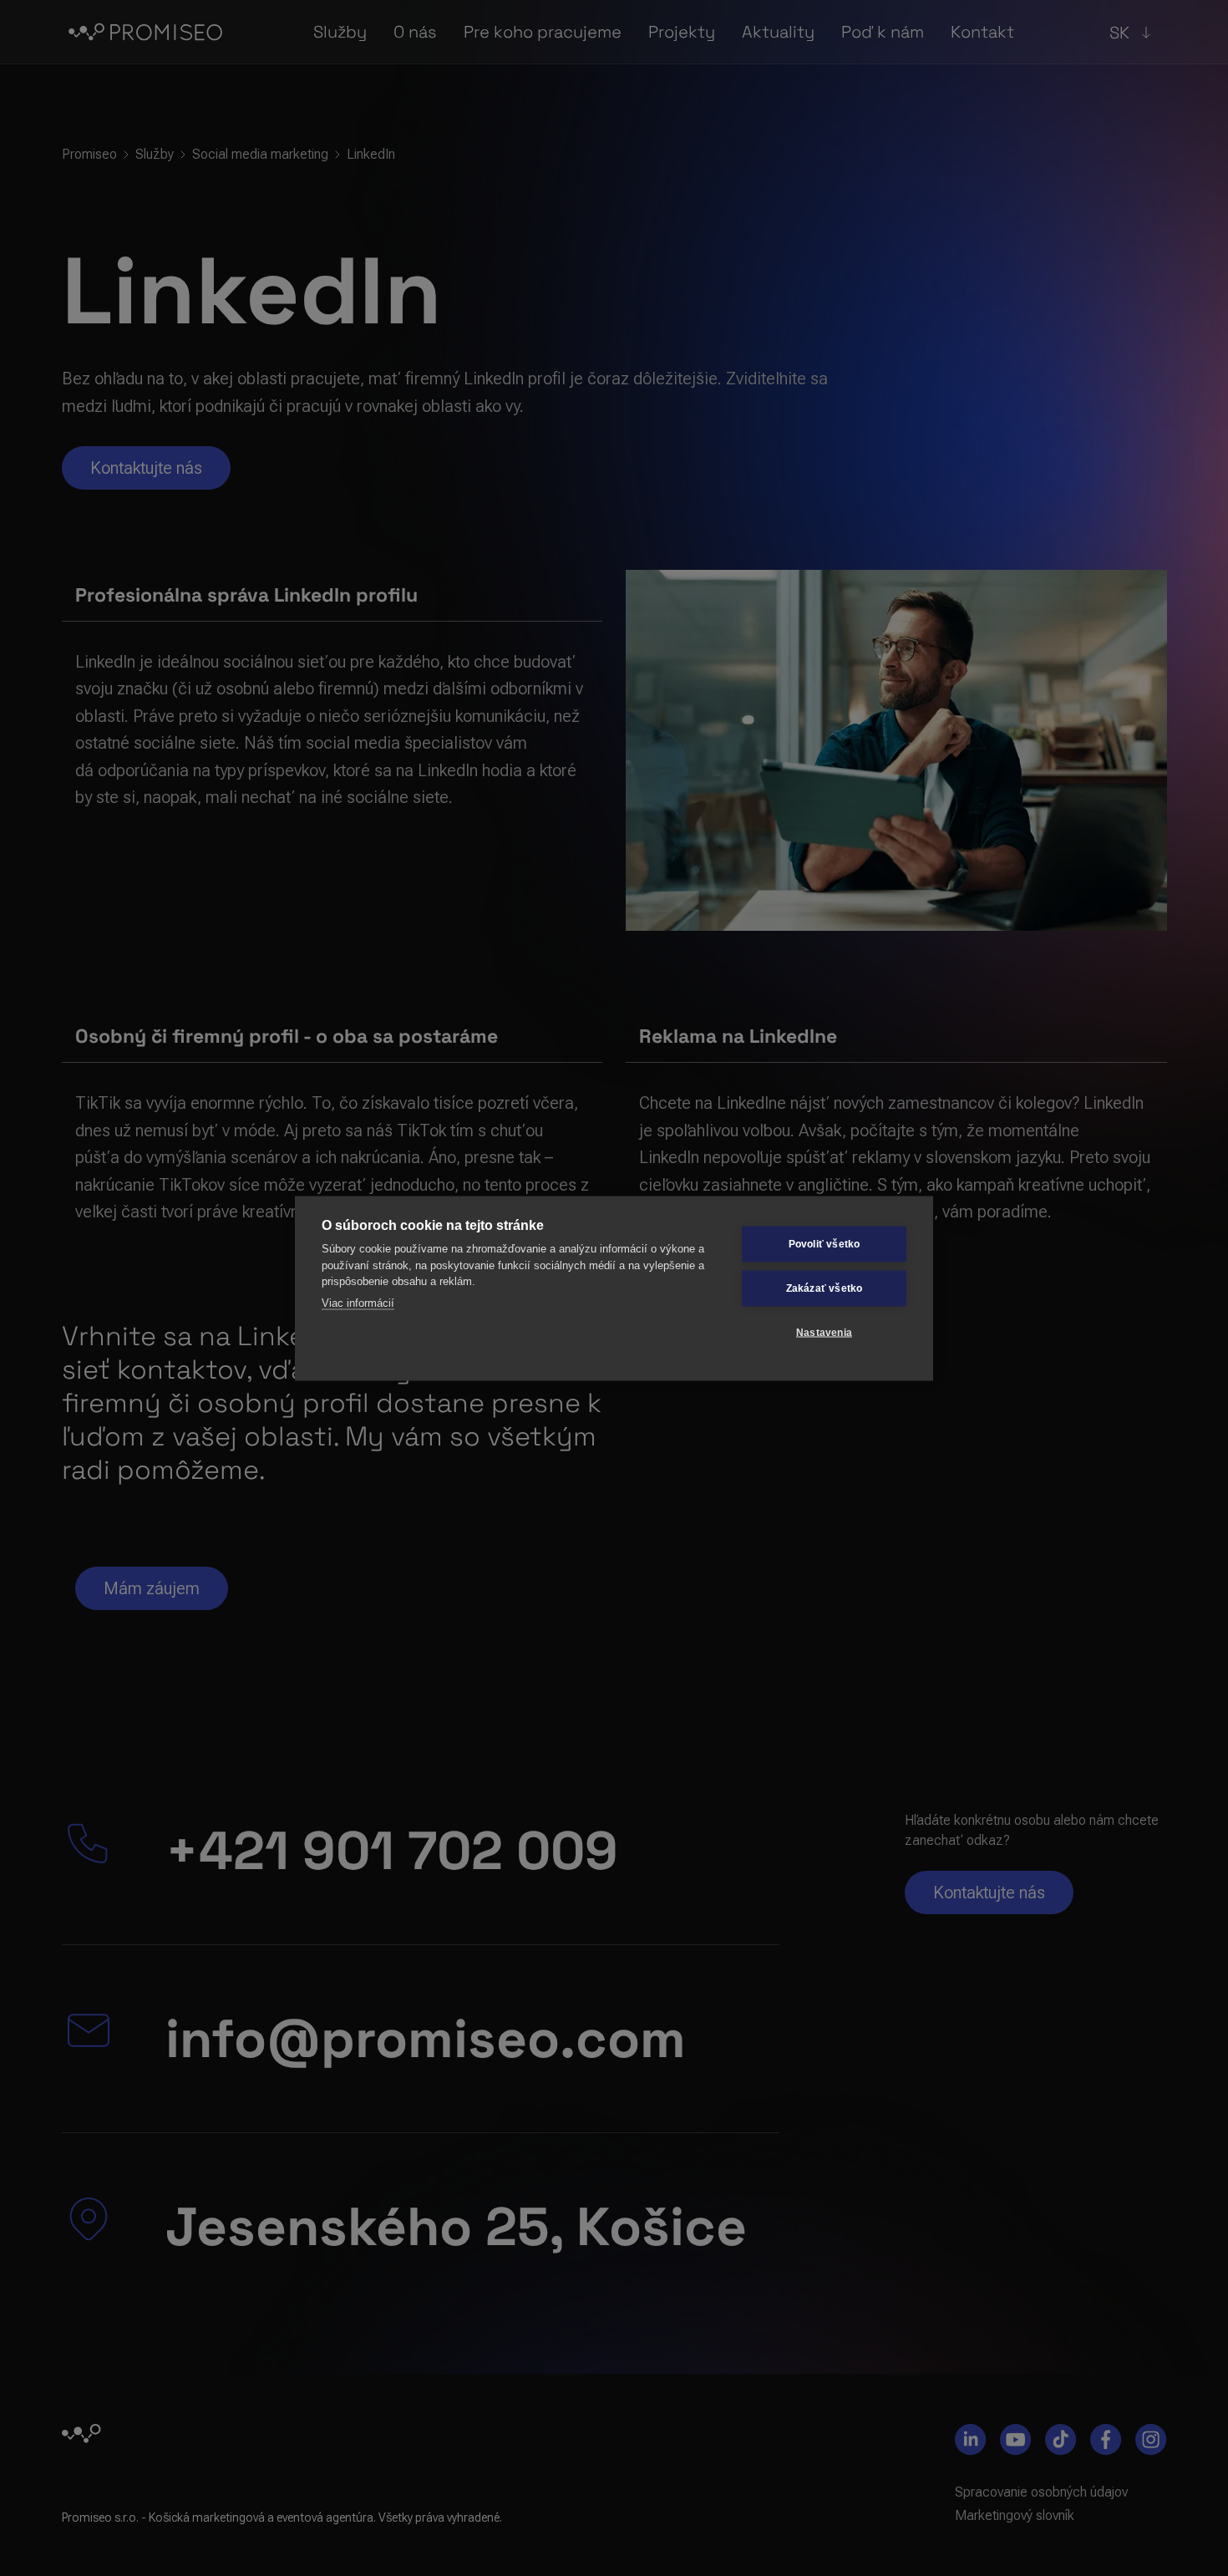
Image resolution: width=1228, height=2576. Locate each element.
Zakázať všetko (825, 1288)
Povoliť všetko (825, 1244)
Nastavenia (824, 1333)
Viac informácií (358, 1302)
